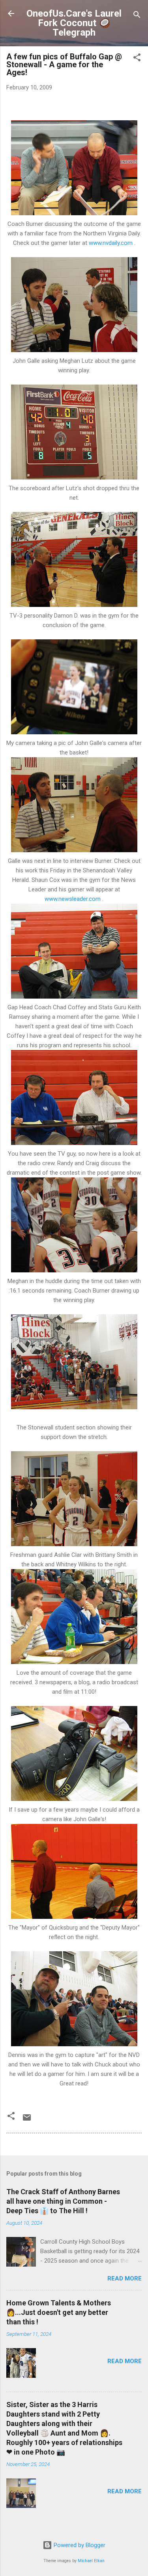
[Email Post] (27, 2120)
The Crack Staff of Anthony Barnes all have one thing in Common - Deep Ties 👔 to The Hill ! (63, 2201)
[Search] (137, 16)
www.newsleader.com (73, 899)
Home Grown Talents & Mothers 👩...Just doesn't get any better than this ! (59, 2312)
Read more (125, 2278)
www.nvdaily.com (111, 243)
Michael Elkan (91, 2561)
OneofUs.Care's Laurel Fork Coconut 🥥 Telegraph (74, 23)
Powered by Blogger (79, 2545)
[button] (137, 59)
